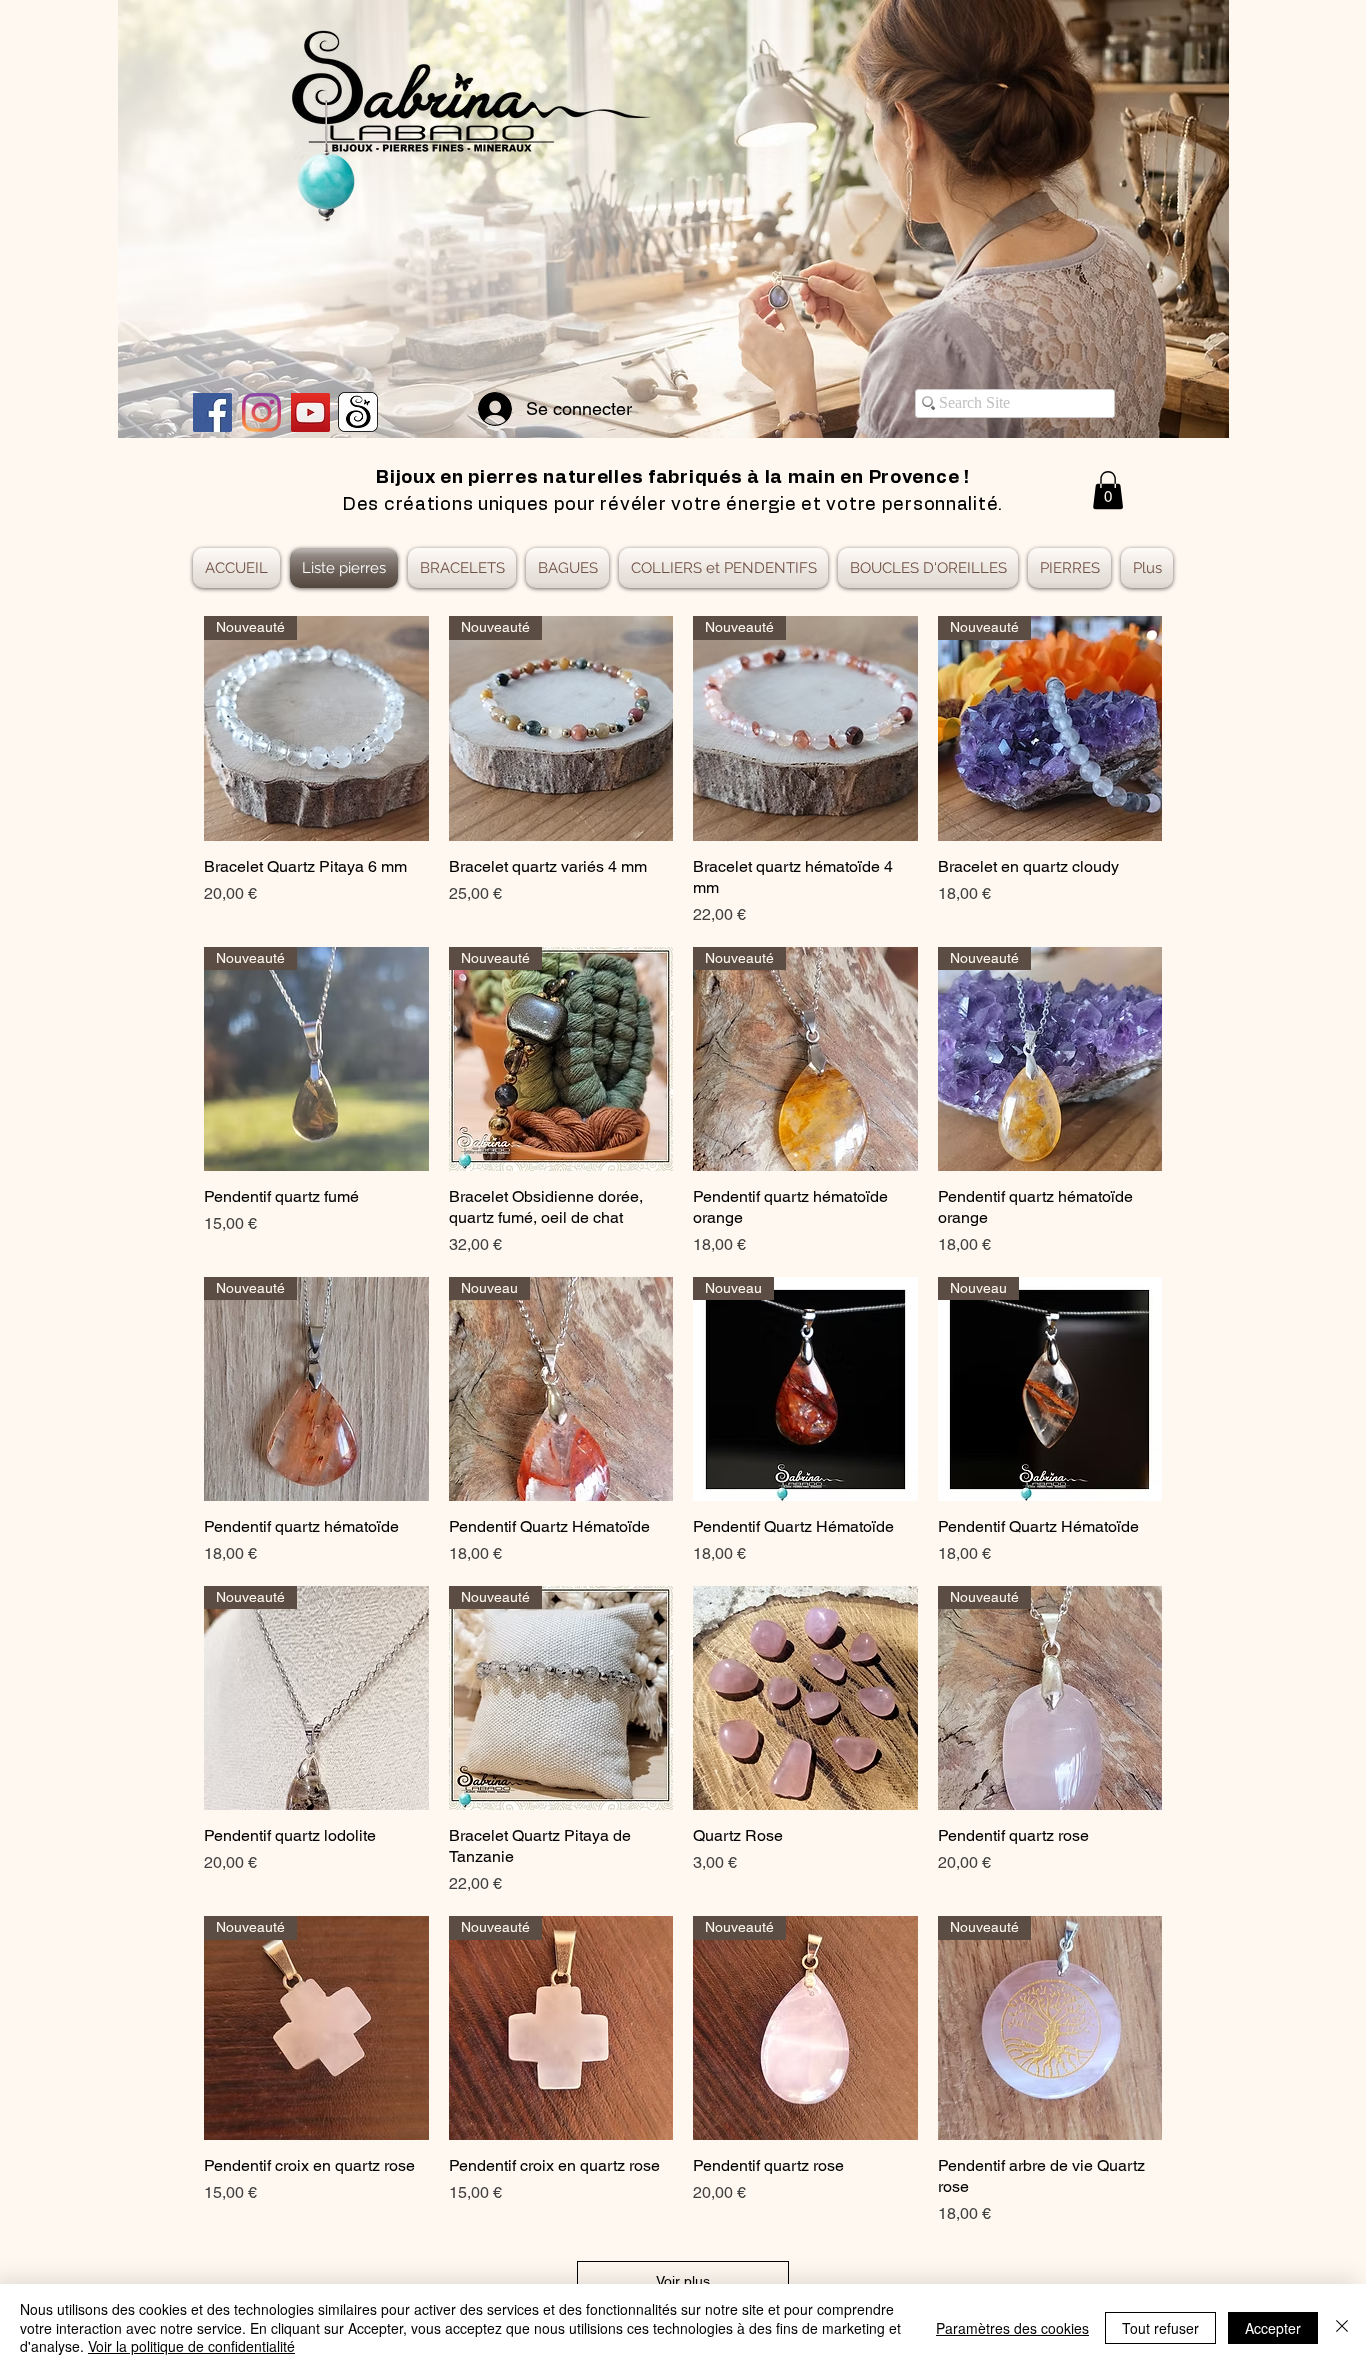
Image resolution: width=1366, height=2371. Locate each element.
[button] (1108, 490)
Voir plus (683, 2281)
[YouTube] (310, 412)
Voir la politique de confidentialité (191, 2346)
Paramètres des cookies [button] (1012, 2328)
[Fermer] (1342, 2327)
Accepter (1273, 2328)
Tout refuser (1160, 2328)
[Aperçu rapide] (805, 1698)
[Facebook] (212, 412)
